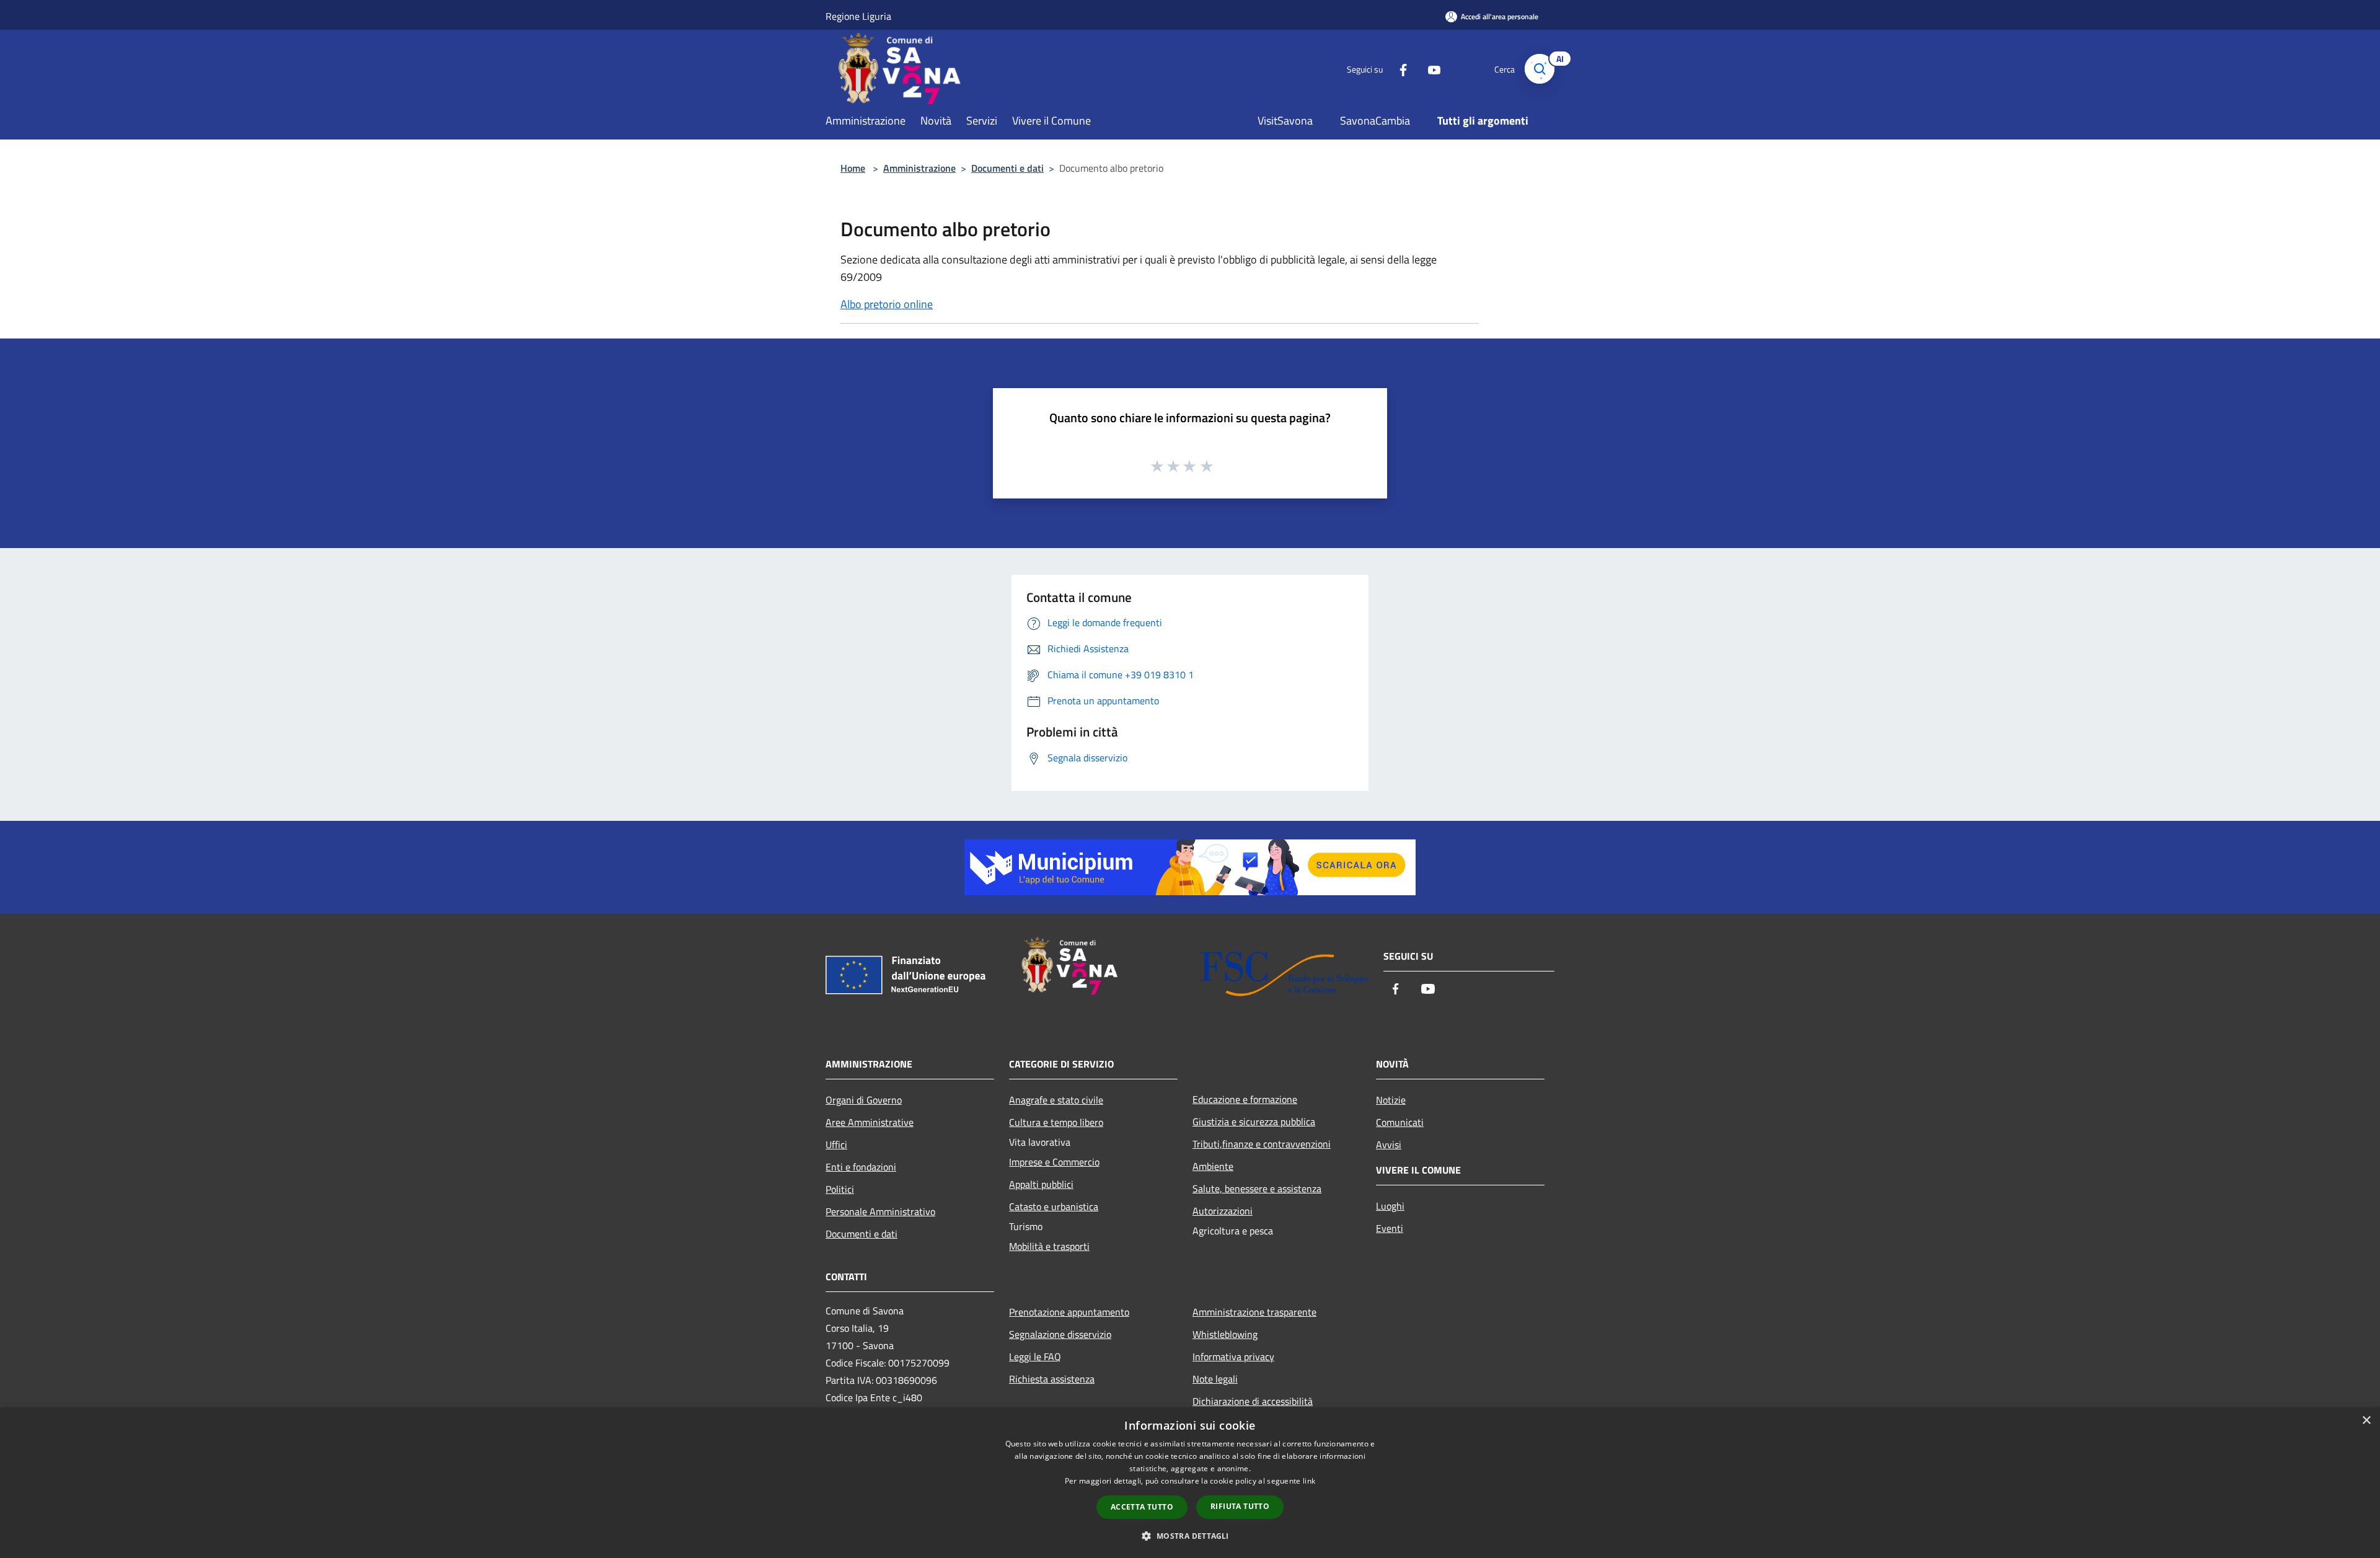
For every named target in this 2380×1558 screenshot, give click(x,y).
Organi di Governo (864, 1100)
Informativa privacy (1233, 1357)
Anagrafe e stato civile (1056, 1100)
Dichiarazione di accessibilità (1253, 1401)
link (1309, 1481)
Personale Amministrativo (880, 1211)
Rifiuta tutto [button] (1240, 1506)
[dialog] (1190, 1483)
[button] (1190, 1536)
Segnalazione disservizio (1060, 1334)
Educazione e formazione (1245, 1099)
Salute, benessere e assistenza (1257, 1188)
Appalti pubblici (1041, 1184)
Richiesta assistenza (1052, 1379)
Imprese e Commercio (1054, 1162)
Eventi (1390, 1228)
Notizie (1391, 1100)
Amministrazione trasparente (1254, 1312)
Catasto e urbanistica (1054, 1206)
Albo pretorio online (887, 304)
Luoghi (1390, 1206)
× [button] (2366, 1421)
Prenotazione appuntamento (1069, 1312)
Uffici (836, 1144)
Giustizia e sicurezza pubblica (1254, 1122)
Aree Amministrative (870, 1122)
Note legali (1215, 1379)
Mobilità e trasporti (1049, 1246)
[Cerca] (1540, 69)
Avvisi (1389, 1144)
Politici (840, 1189)
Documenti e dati (1007, 168)
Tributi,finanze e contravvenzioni (1262, 1144)
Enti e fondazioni (861, 1167)
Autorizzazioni (1223, 1211)
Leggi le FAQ (1035, 1357)
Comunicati (1400, 1122)
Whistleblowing (1225, 1334)
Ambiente (1213, 1166)
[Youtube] (1429, 69)
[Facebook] (1398, 69)
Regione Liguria (858, 16)
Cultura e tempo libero (1056, 1122)
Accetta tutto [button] (1142, 1507)
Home (853, 168)
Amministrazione (919, 168)
